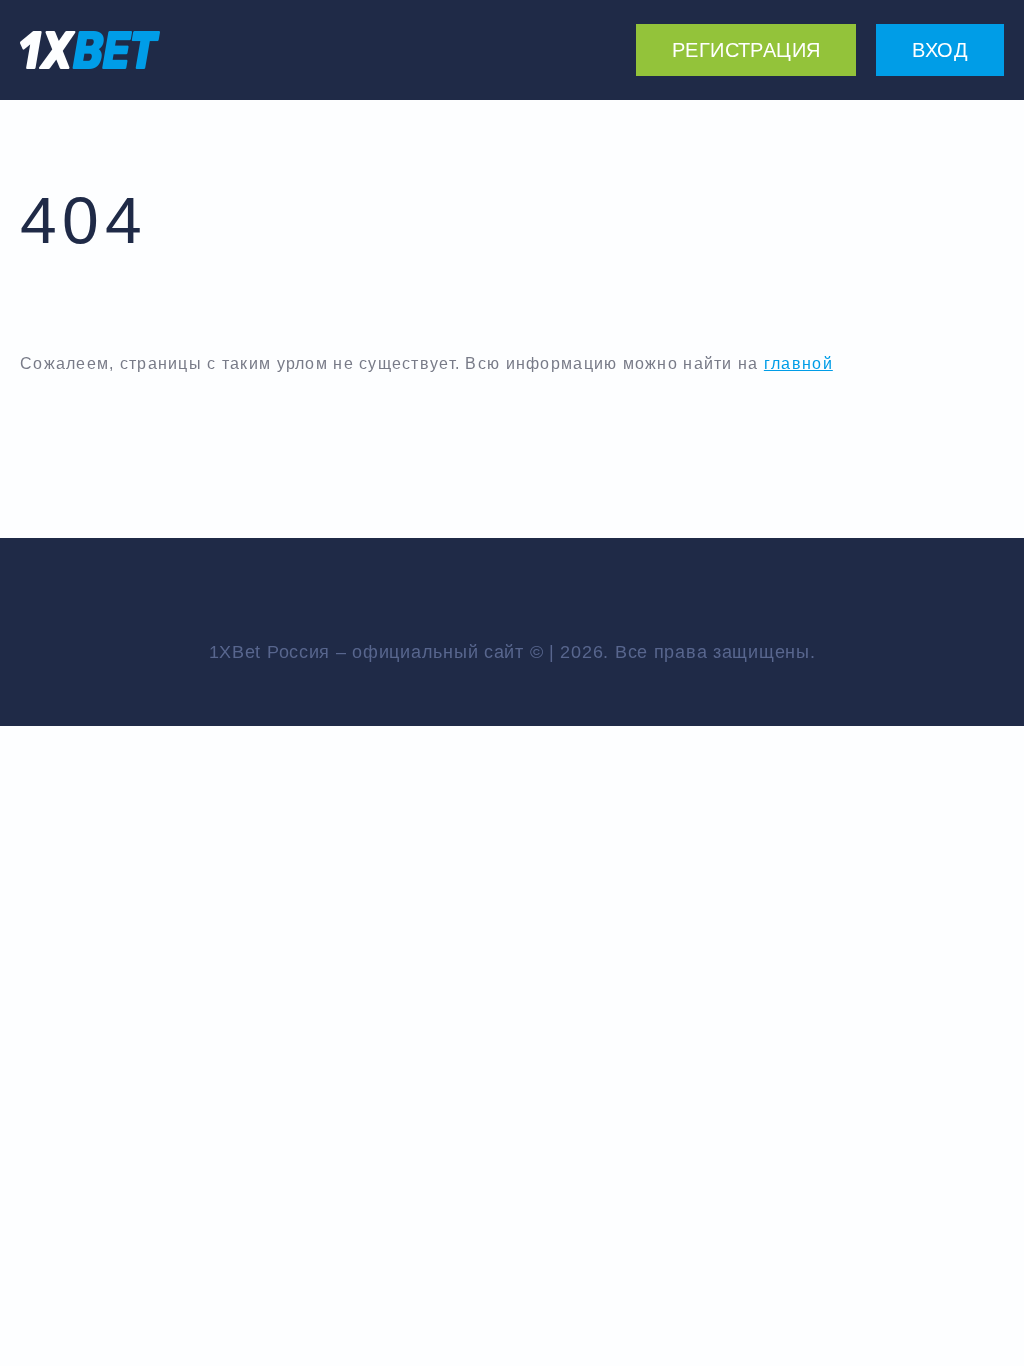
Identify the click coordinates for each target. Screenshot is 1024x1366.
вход (940, 50)
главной (798, 363)
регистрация (746, 50)
